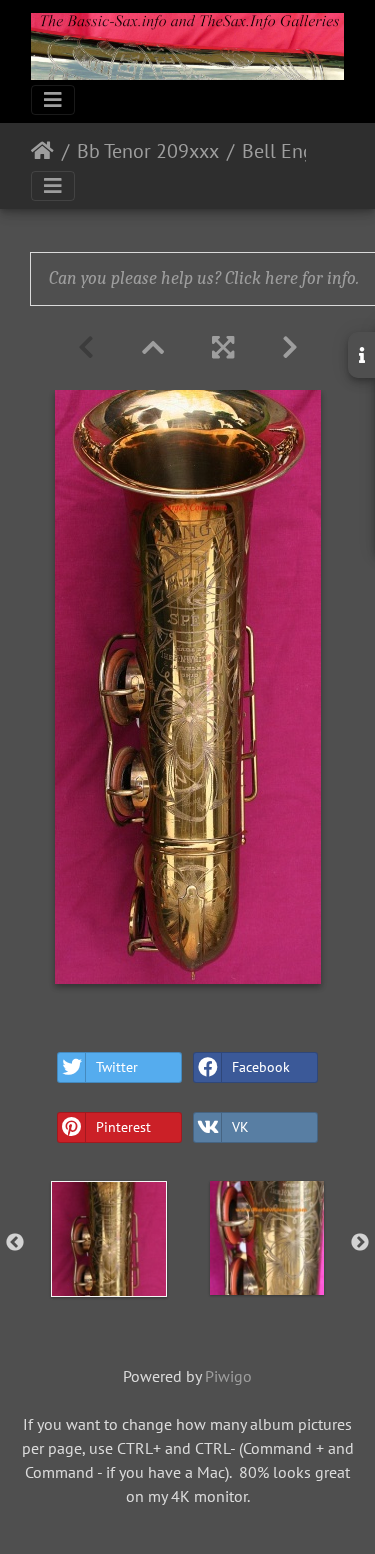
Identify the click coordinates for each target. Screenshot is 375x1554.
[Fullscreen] (223, 347)
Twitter (117, 1067)
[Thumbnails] (153, 347)
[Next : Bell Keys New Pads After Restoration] (290, 347)
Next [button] (360, 1243)
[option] (109, 1239)
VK (240, 1127)
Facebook (261, 1067)
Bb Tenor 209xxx (148, 151)
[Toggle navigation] (53, 100)
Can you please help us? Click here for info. (204, 278)
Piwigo (228, 1376)
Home (42, 151)
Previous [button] (15, 1243)
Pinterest (123, 1127)
